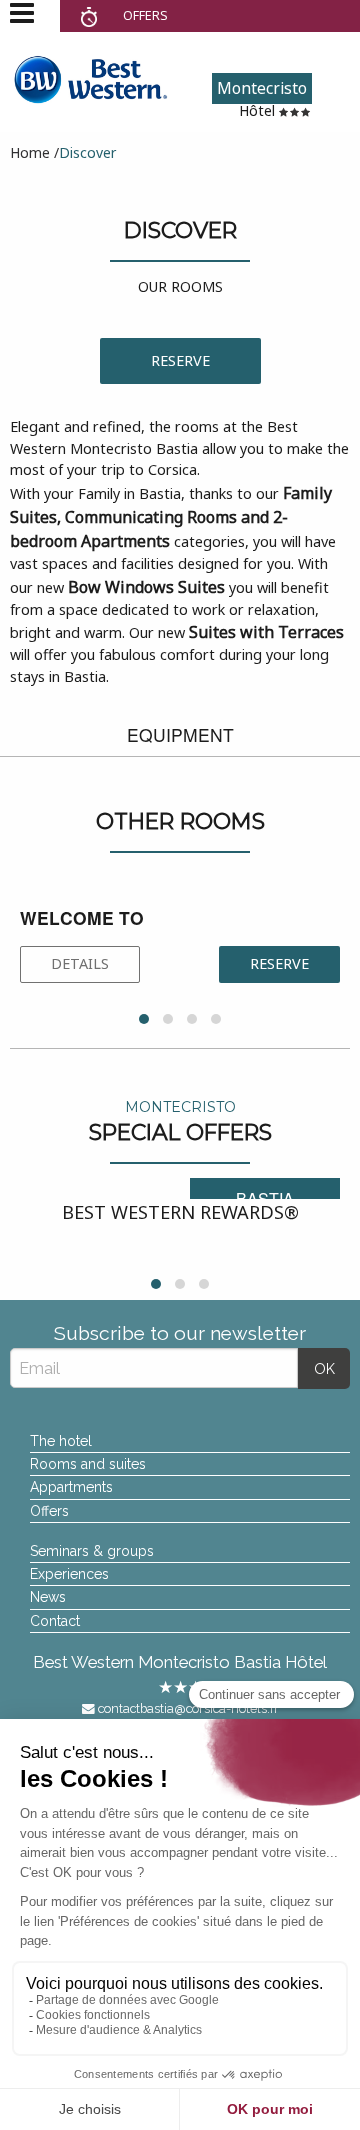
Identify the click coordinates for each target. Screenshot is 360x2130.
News (48, 1597)
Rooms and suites (88, 1464)
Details (80, 963)
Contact (55, 1621)
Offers (49, 1511)
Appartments (71, 1487)
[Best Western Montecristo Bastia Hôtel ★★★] (90, 77)
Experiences (69, 1574)
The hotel (61, 1441)
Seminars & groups (92, 1551)
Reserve (180, 360)
